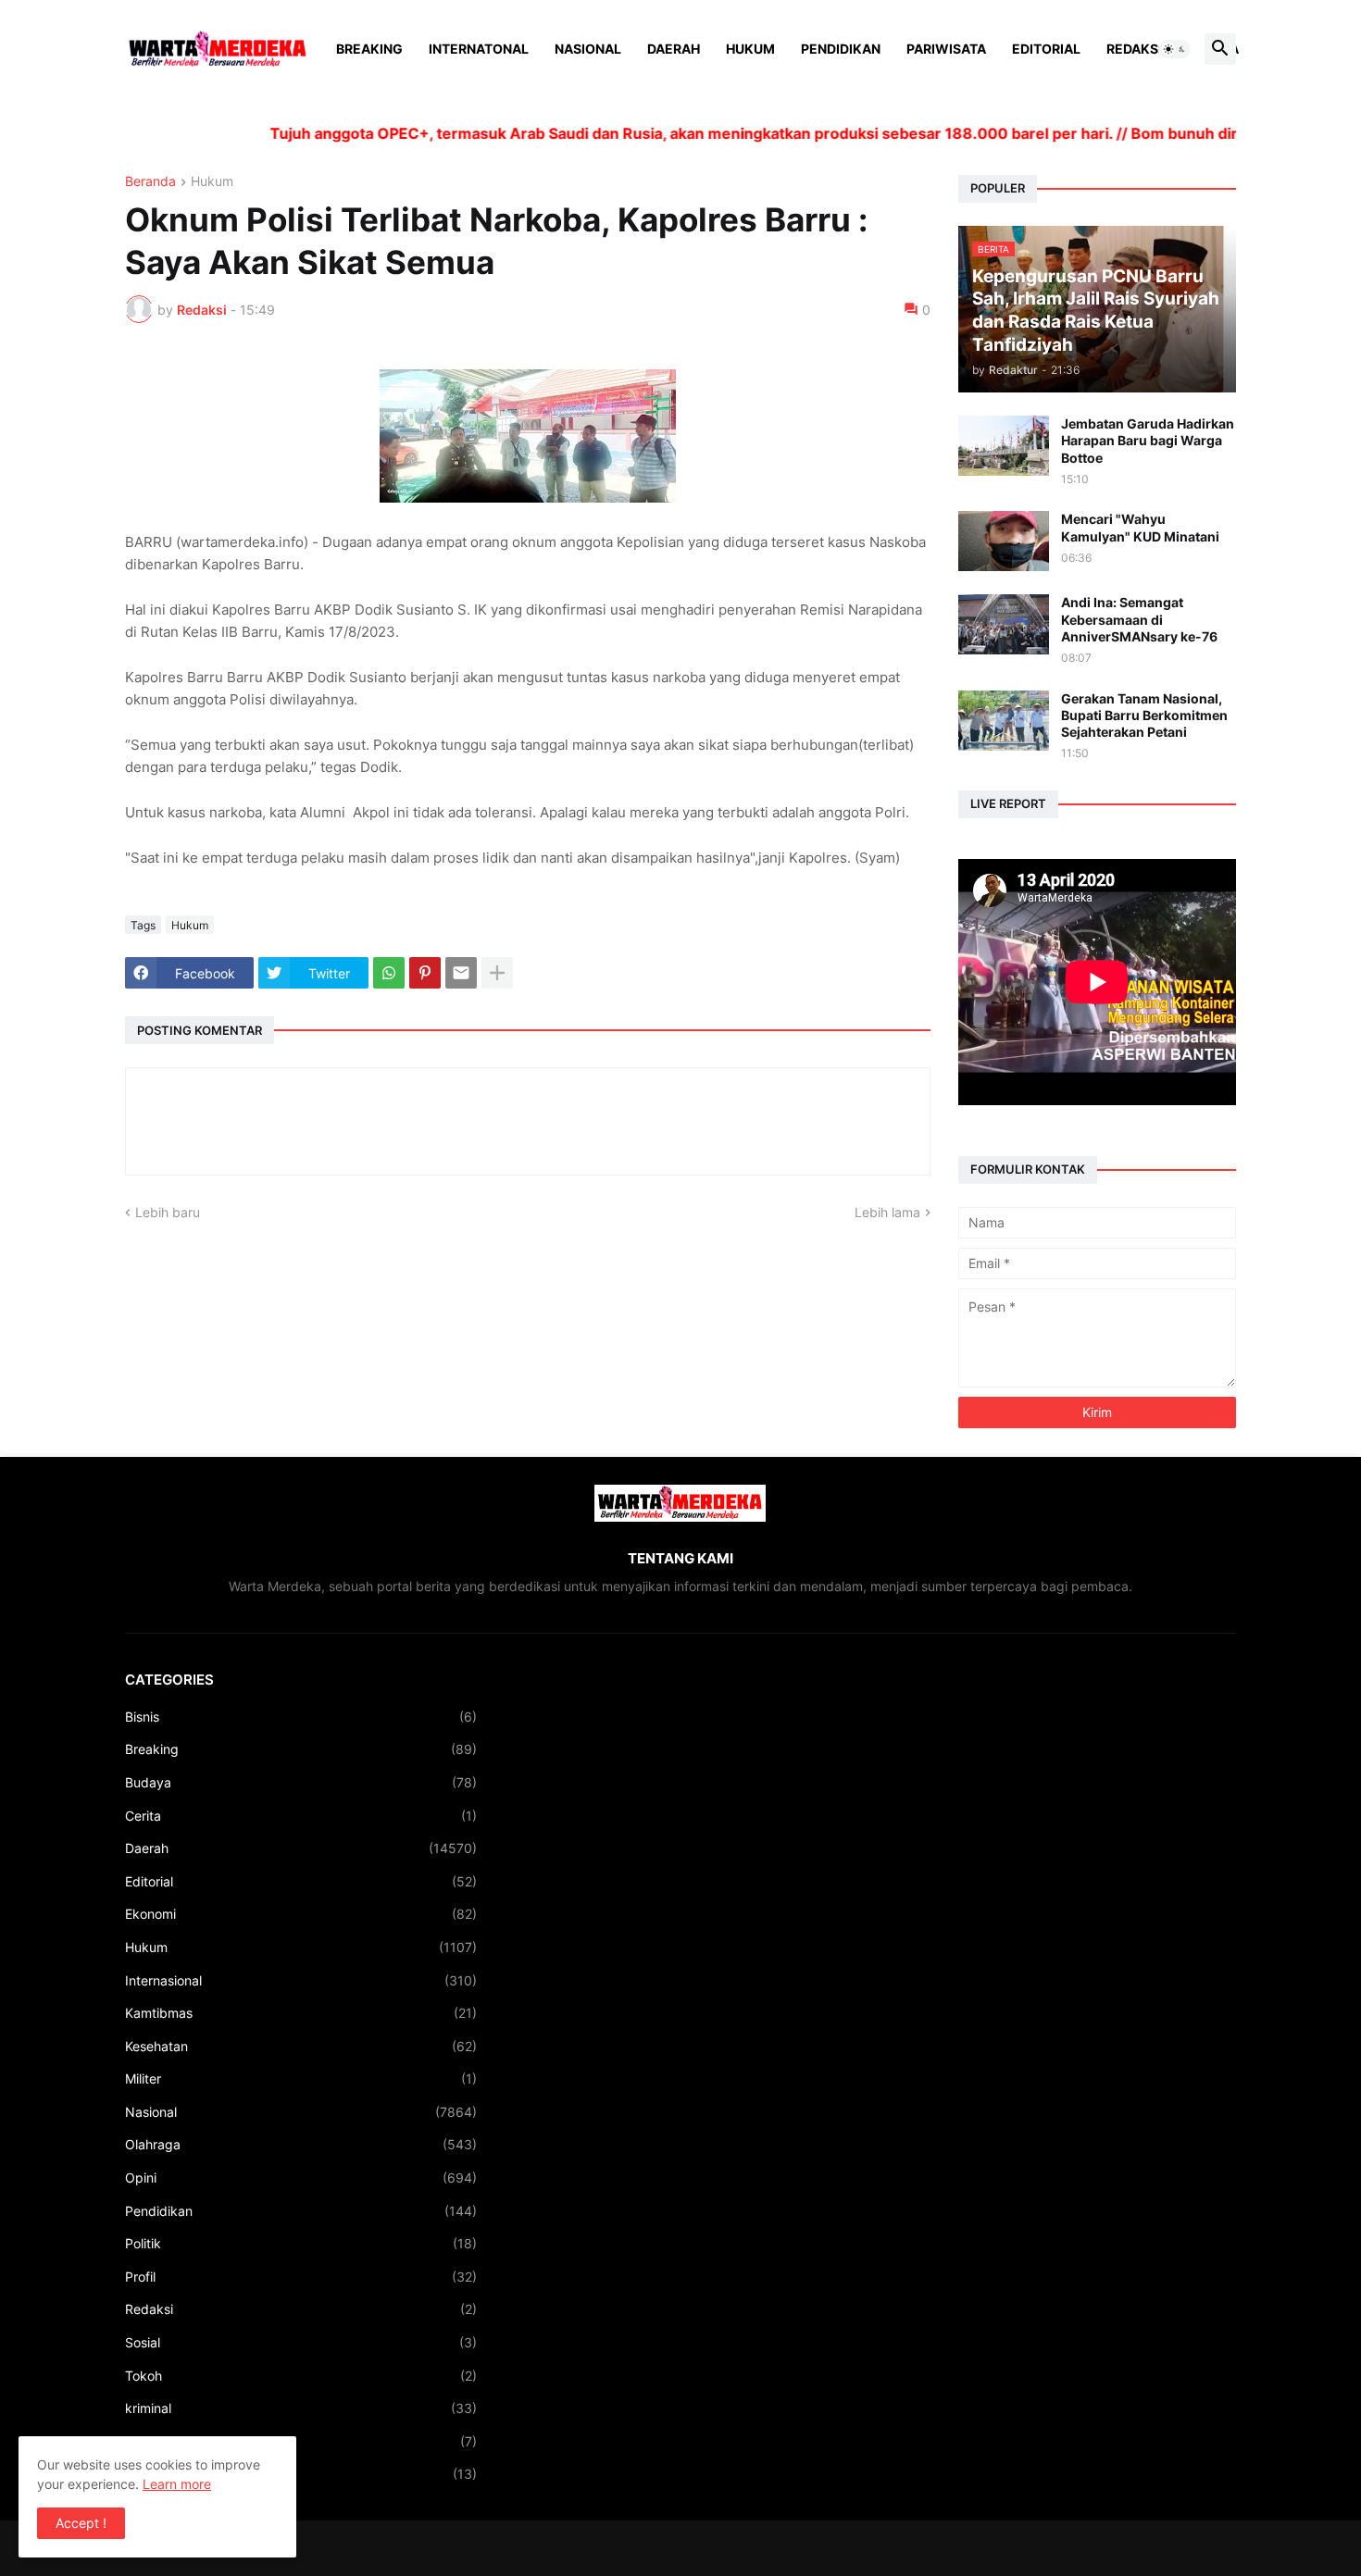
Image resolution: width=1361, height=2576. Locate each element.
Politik (301, 2243)
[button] (1175, 49)
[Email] (461, 973)
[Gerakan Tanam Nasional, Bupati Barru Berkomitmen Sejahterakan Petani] (1004, 721)
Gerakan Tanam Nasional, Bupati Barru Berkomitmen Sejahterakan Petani (1144, 715)
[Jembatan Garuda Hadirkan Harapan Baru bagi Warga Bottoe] (1004, 446)
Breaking (369, 49)
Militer (301, 2078)
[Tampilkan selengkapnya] (497, 973)
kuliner (301, 2441)
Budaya (301, 1782)
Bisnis (301, 1717)
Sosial (301, 2342)
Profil (301, 2277)
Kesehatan (301, 2046)
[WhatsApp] (389, 973)
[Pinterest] (425, 973)
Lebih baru (168, 1212)
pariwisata (301, 2474)
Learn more (177, 2484)
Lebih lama (887, 1212)
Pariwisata (946, 49)
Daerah (674, 49)
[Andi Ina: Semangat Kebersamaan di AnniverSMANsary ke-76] (1004, 624)
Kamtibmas (301, 2013)
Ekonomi (301, 1914)
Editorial (1046, 49)
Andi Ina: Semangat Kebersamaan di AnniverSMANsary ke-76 (1139, 619)
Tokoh (301, 2376)
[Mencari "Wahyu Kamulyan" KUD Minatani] (1004, 541)
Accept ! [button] (81, 2523)
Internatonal (479, 49)
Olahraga (301, 2144)
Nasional (588, 49)
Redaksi (1134, 49)
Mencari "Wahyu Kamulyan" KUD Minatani (1140, 527)
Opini (301, 2178)
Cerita (301, 1816)
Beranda (150, 182)
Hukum (750, 49)
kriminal (301, 2408)
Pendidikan (841, 49)
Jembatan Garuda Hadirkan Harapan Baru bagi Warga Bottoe (1148, 440)
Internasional (301, 1980)
